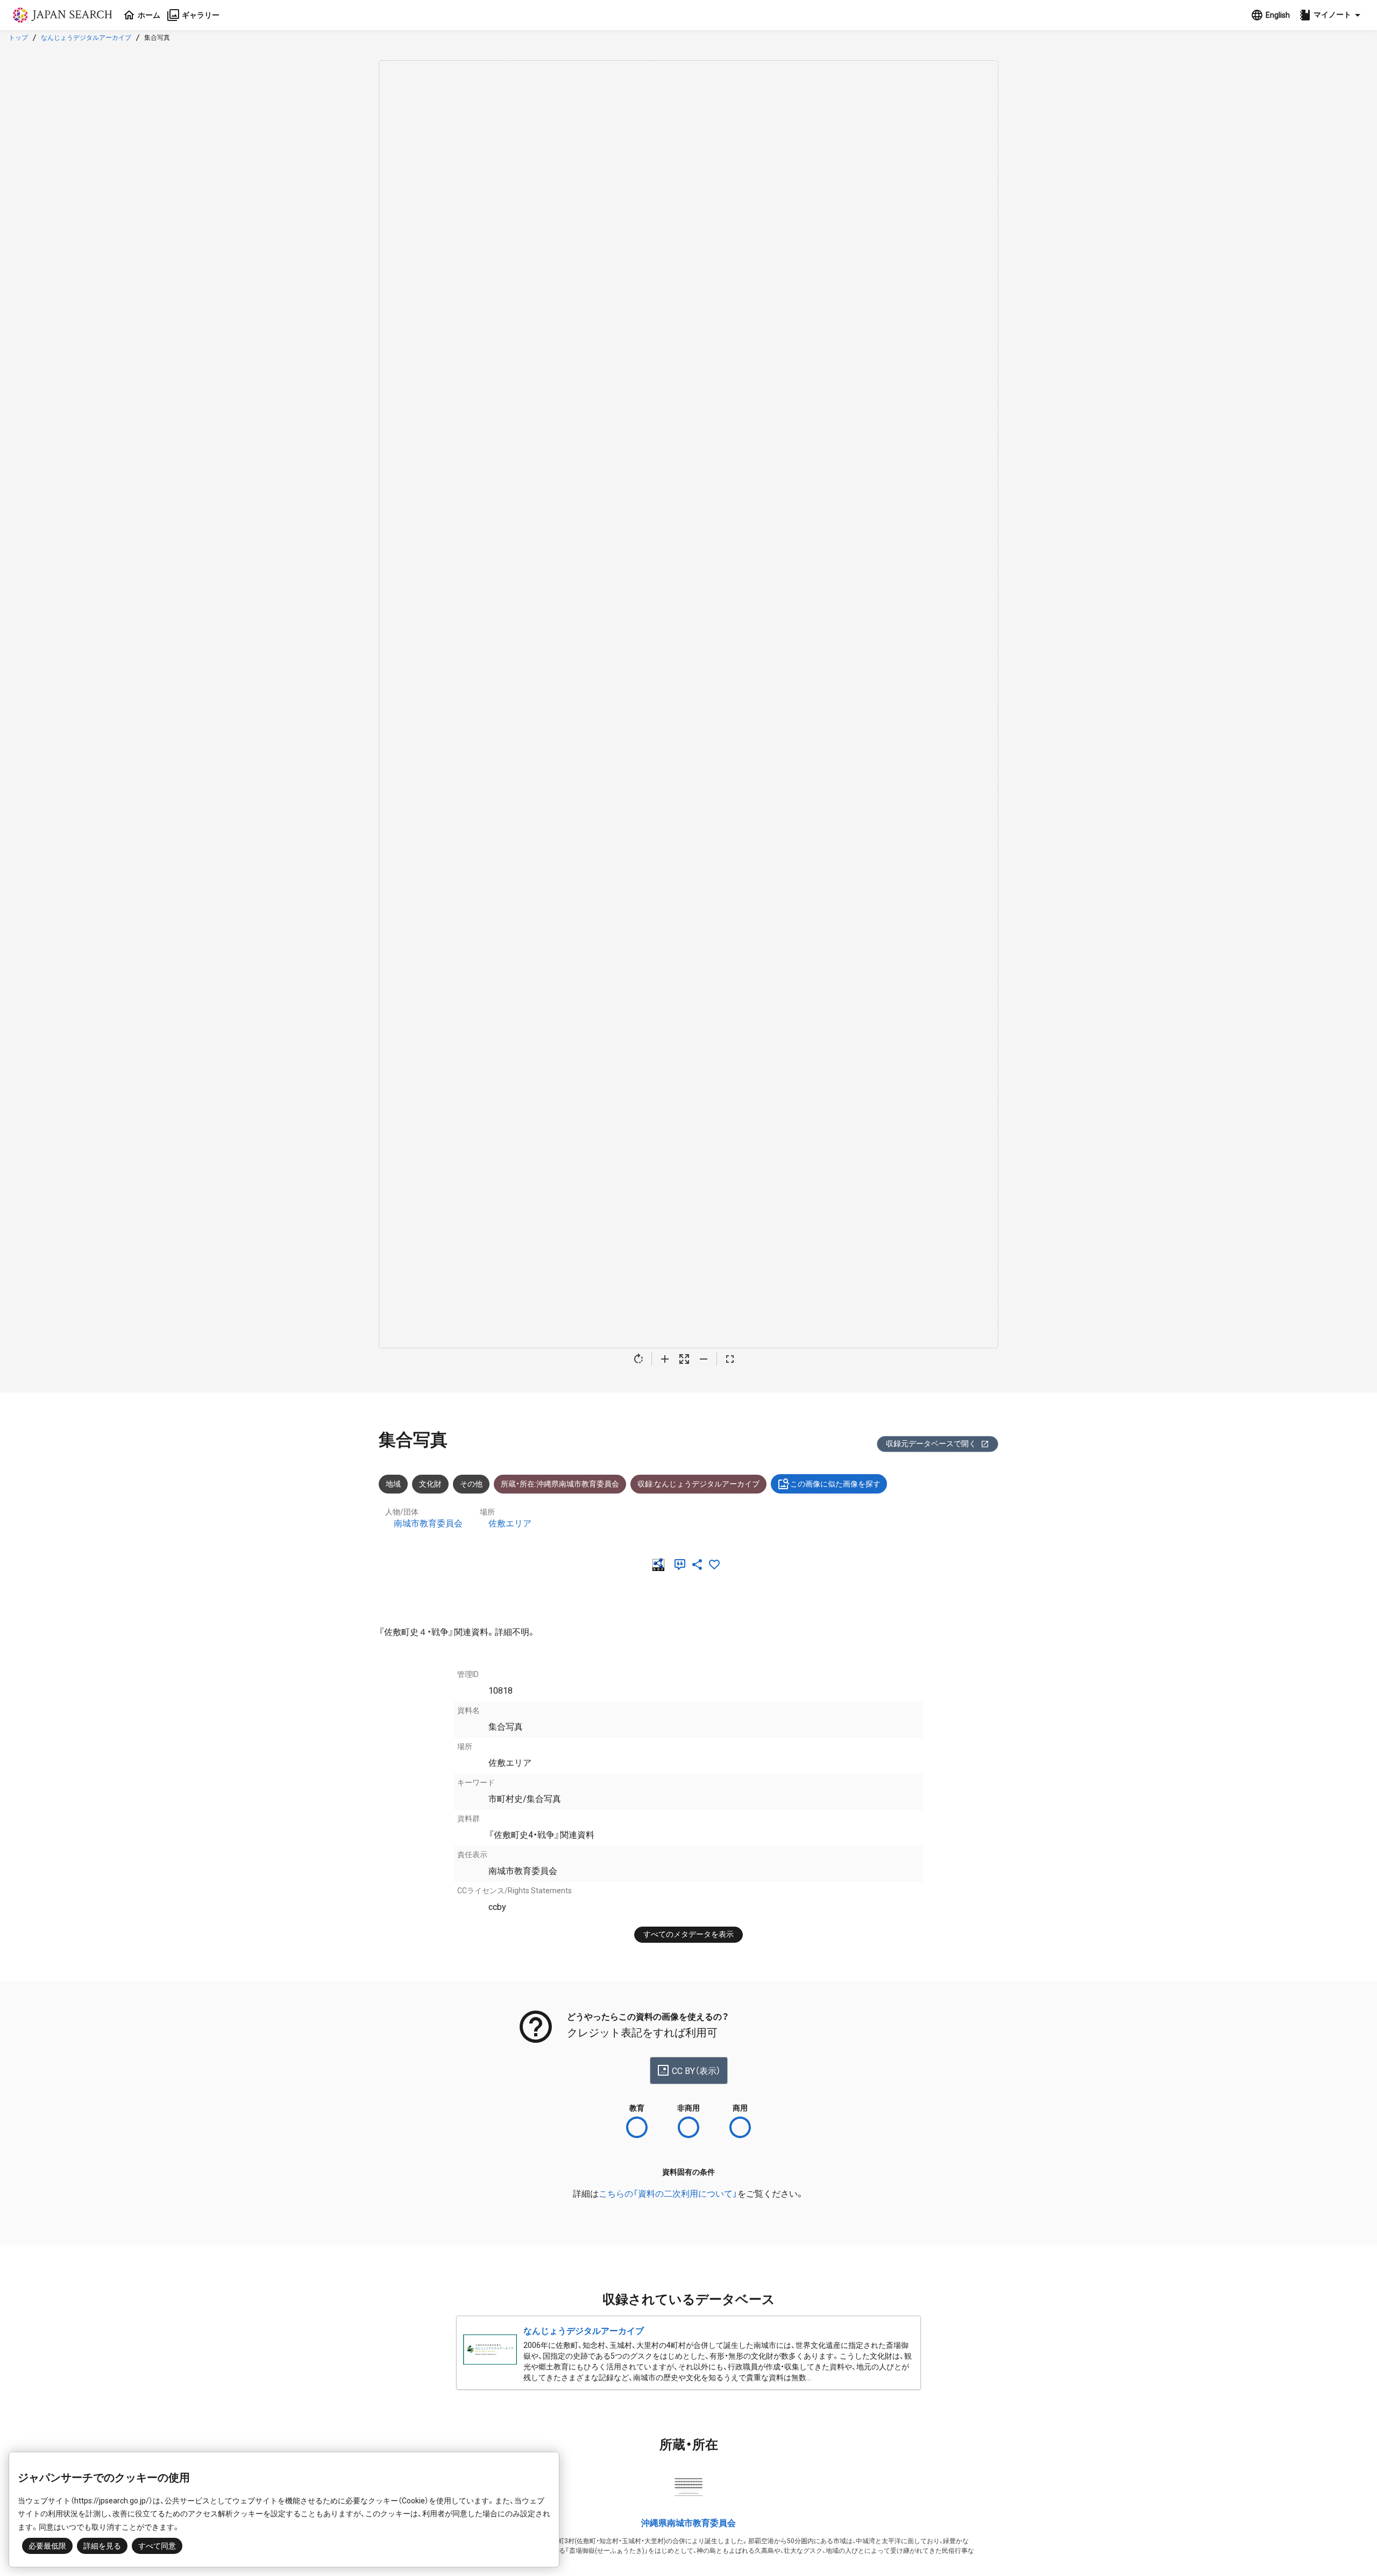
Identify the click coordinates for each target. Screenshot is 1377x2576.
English (1278, 15)
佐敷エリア (510, 1523)
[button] (1331, 15)
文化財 (430, 1484)
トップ (18, 38)
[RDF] (661, 1565)
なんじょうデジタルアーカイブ (86, 38)
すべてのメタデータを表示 (688, 1934)
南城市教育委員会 (428, 1523)
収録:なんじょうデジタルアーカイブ (698, 1484)
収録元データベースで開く (931, 1443)
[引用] (682, 1565)
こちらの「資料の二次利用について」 (668, 2194)
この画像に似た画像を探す (835, 1484)
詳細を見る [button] (102, 2546)
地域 (393, 1484)
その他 (471, 1484)
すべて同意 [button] (157, 2546)
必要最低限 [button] (47, 2546)
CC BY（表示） (696, 2071)
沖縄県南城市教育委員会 (688, 2523)
